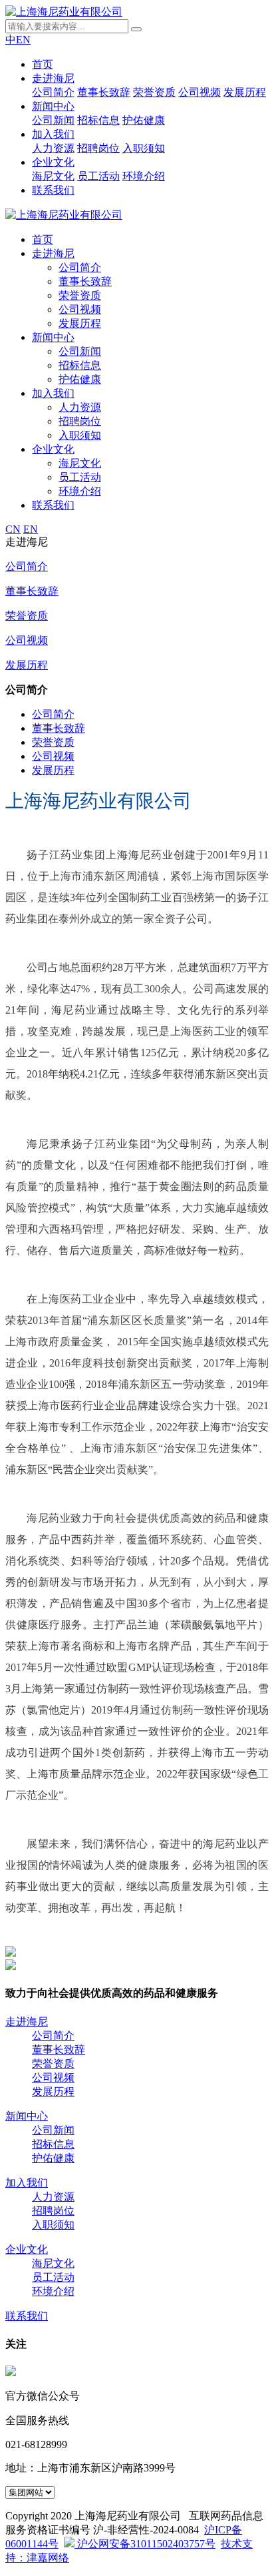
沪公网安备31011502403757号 (145, 2544)
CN (13, 529)
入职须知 (144, 148)
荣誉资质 (154, 92)
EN (23, 40)
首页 (43, 64)
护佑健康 (144, 120)
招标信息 (98, 120)
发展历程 (245, 92)
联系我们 (53, 190)
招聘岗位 (98, 148)
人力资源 (53, 148)
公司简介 (53, 92)
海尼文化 (53, 176)
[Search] (136, 29)
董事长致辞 (104, 92)
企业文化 (53, 162)
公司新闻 (53, 120)
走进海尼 (53, 78)
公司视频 (200, 92)
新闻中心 (53, 106)
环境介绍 (144, 176)
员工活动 (98, 176)
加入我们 (53, 134)
